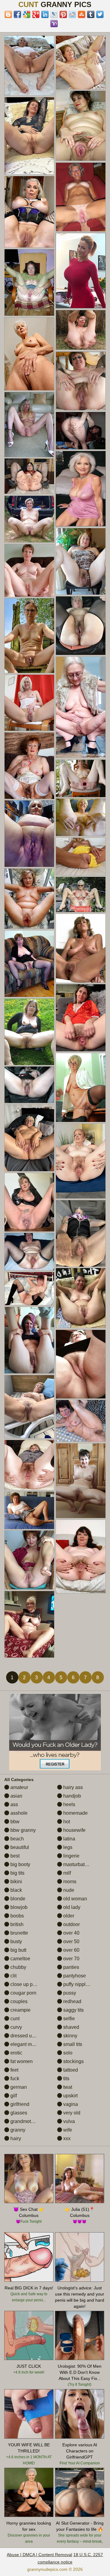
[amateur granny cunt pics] (81, 1557)
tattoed (70, 2070)
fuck (14, 2079)
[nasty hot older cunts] (29, 766)
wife (67, 2130)
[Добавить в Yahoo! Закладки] (54, 24)
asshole (18, 1813)
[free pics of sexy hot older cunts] (81, 63)
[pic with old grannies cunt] (81, 1161)
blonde (17, 1899)
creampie (20, 2010)
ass (14, 1804)
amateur (19, 1787)
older (68, 1916)
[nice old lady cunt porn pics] (81, 197)
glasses (18, 2113)
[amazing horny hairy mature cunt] (81, 948)
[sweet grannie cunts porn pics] (29, 636)
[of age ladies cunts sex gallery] (29, 1465)
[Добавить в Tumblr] (91, 14)
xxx (66, 2138)
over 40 (71, 1933)
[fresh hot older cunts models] (81, 895)
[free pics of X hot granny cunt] (29, 282)
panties (71, 1967)
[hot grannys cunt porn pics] (81, 707)
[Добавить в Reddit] (72, 14)
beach (16, 1839)
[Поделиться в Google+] (36, 14)
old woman (75, 1899)
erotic (16, 2053)
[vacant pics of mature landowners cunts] (29, 899)
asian (16, 1796)
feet (14, 2070)
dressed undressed (31, 2036)
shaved (71, 2027)
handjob (71, 1796)
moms (69, 1882)
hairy (15, 2138)
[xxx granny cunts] (29, 1085)
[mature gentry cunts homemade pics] (29, 1560)
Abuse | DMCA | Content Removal (39, 2555)
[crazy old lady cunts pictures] (81, 561)
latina (69, 1839)
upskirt (70, 2096)
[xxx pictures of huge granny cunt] (81, 381)
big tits (17, 1873)
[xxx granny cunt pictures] (81, 1481)
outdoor (71, 1924)
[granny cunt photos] (29, 519)
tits (66, 2079)
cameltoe (20, 1959)
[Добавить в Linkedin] (45, 14)
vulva (68, 2121)
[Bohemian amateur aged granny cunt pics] (81, 1018)
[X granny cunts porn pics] (29, 834)
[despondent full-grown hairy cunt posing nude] (29, 570)
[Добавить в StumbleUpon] (82, 14)
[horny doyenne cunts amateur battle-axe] (81, 626)
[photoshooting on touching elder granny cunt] (29, 66)
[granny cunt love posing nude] (29, 1202)
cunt (14, 2019)
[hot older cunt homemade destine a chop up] (29, 476)
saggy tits (73, 2010)
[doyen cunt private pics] (81, 1421)
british (16, 1924)
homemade (75, 1813)
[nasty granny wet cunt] (29, 1032)
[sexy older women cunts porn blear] (81, 1088)
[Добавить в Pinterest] (63, 14)
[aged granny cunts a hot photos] (29, 136)
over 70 (71, 1959)
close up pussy (26, 1984)
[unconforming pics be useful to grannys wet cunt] (29, 1510)
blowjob (18, 1907)
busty (16, 1941)
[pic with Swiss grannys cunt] (81, 856)
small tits (72, 2044)
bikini (16, 1882)
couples (18, 2001)
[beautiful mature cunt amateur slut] (81, 126)
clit (13, 1976)
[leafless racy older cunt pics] (29, 212)
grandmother (24, 2121)
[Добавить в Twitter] (100, 14)
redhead (72, 2001)
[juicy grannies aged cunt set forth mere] (29, 1340)
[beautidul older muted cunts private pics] (81, 1298)
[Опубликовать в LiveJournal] (54, 14)
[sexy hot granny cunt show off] (29, 1138)
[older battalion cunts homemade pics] (81, 1364)
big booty (20, 1864)
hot (66, 1822)
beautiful (19, 1847)
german (18, 2087)
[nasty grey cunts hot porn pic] (29, 1289)
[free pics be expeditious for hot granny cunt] (29, 1624)
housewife (74, 1830)
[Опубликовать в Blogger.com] (8, 14)
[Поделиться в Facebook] (17, 14)
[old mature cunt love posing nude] (29, 425)
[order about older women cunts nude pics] (29, 1252)
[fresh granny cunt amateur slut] (81, 431)
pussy (69, 1993)
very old (71, 2113)
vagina (70, 2104)
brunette (19, 1933)
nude (68, 1890)
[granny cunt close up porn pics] (29, 703)
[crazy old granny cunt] (81, 778)
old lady (71, 1907)
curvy (16, 2027)
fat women (21, 2061)
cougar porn (23, 1993)
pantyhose (74, 1976)
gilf (13, 2096)
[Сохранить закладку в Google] (27, 14)
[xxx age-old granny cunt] (81, 1233)
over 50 (71, 1941)
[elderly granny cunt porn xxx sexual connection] (81, 330)
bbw (14, 1822)
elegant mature (26, 2044)
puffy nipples (76, 1984)
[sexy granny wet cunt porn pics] (29, 354)
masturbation (77, 1864)
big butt (18, 1950)
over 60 (71, 1950)
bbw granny (22, 1830)
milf (66, 1873)
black (16, 1890)
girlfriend (19, 2104)
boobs (16, 1916)
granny (17, 2130)
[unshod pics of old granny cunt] (29, 964)
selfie (68, 2019)
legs (67, 1847)
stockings (73, 2061)
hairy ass (72, 1787)
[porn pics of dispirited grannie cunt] (81, 817)
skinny (70, 2036)
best (14, 1856)
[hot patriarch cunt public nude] (29, 1407)
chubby (18, 1967)
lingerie (71, 1856)
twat (67, 2087)
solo (67, 2053)
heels (69, 1804)
